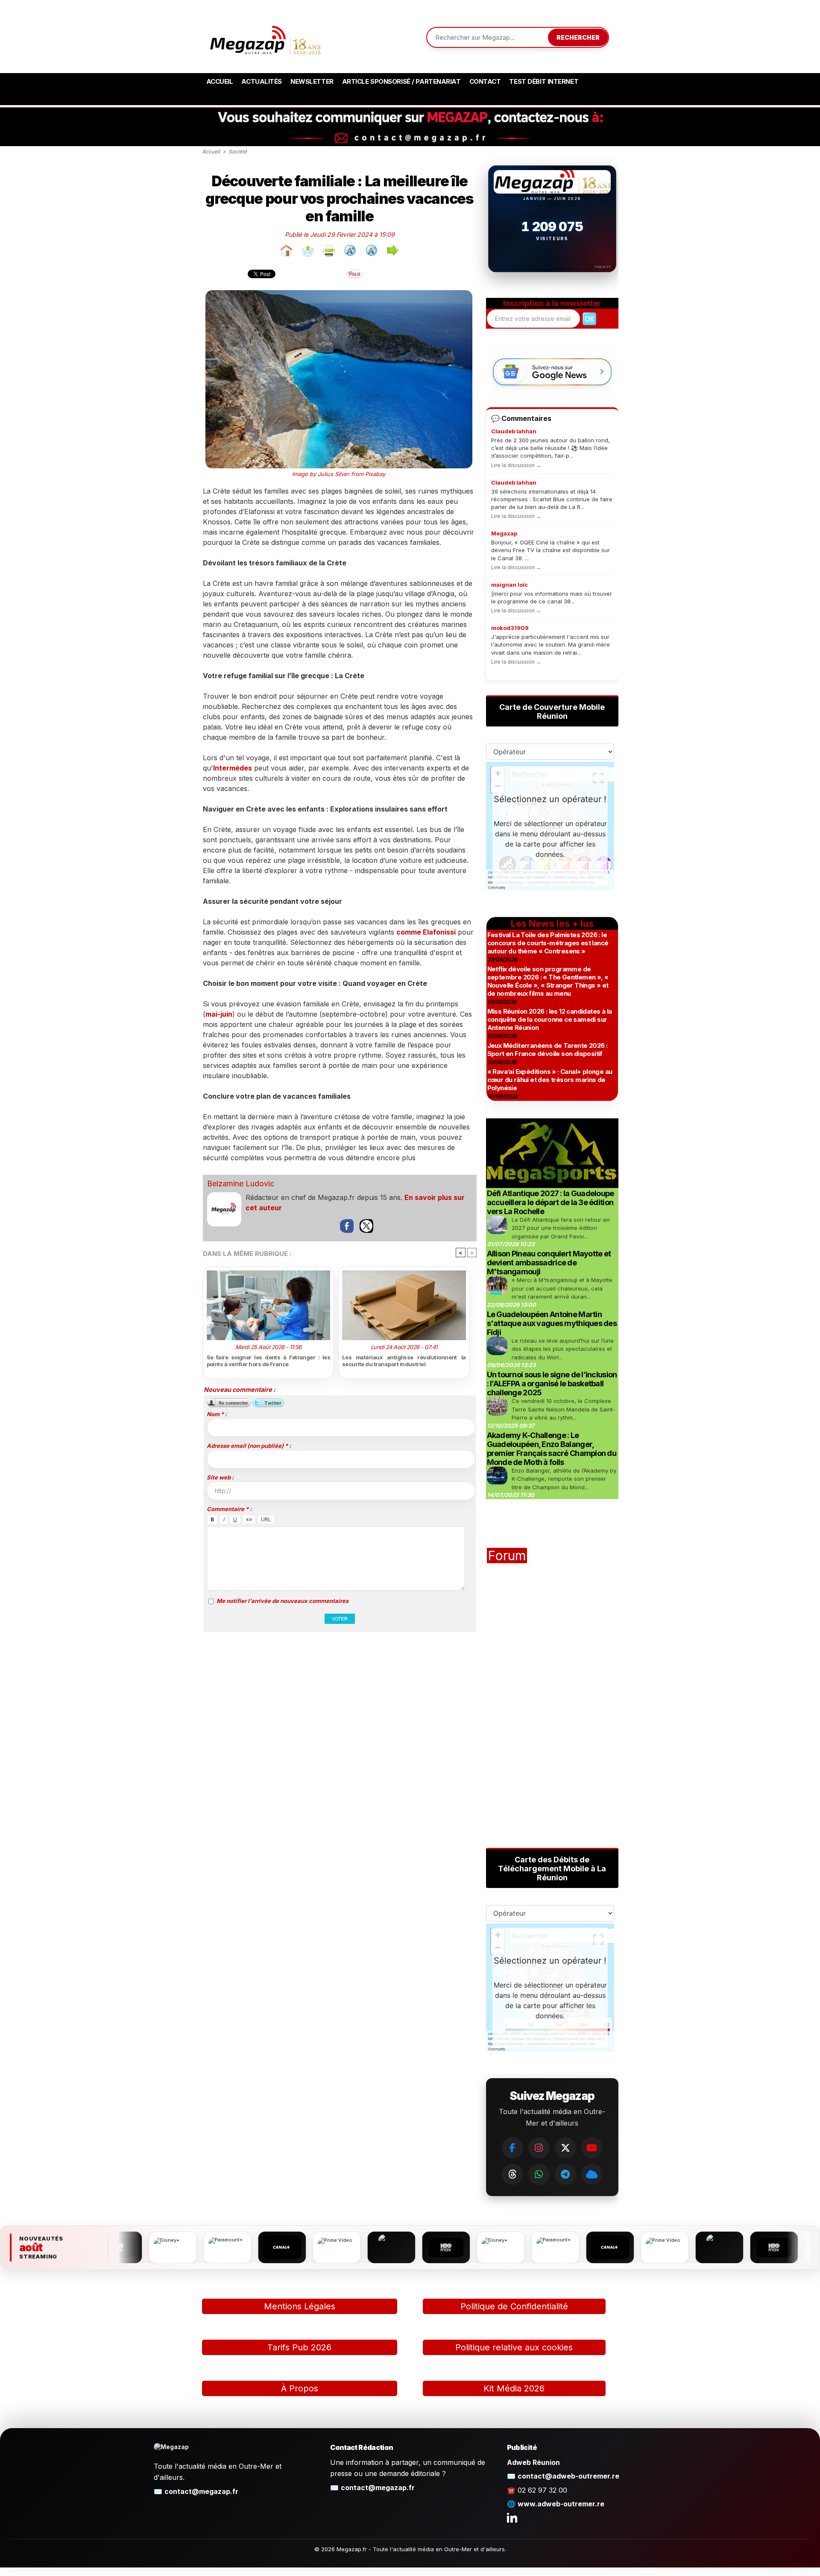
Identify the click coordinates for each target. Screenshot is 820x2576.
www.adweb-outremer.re (561, 2504)
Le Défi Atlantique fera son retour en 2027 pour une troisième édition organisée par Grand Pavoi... (561, 1228)
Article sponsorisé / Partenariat (401, 81)
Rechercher (578, 37)
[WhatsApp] (539, 2174)
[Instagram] (539, 2148)
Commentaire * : (229, 1509)
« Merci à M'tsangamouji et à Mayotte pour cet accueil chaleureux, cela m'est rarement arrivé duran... (562, 1288)
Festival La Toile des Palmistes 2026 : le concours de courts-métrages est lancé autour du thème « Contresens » (548, 943)
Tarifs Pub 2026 (299, 2347)
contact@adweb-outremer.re (568, 2476)
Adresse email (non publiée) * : (249, 1446)
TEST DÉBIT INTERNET (544, 81)
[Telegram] (565, 2174)
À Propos (300, 2388)
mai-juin (219, 1014)
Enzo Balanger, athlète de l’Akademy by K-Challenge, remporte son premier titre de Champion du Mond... (564, 1479)
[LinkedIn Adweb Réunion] (512, 2517)
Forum (507, 1556)
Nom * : (217, 1414)
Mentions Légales (300, 2306)
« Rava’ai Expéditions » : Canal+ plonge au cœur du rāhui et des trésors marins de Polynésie (550, 1080)
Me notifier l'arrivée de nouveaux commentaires (283, 1601)
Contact (485, 81)
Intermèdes (233, 768)
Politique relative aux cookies (514, 2347)
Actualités (262, 81)
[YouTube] (592, 2148)
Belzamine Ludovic (241, 1184)
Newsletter (312, 81)
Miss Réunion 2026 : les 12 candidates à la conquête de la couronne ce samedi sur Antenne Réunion (550, 1019)
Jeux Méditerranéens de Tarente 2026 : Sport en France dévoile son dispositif (548, 1050)
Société (238, 151)
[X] (565, 2148)
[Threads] (512, 2174)
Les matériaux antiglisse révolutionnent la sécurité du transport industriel (404, 1361)
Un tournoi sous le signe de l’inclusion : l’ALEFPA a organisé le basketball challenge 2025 (552, 1384)
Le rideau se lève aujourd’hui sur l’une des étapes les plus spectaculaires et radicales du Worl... (563, 1349)
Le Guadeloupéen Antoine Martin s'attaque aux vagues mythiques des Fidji (552, 1323)
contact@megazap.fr (201, 2491)
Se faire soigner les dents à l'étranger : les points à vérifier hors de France (269, 1361)
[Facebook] (512, 2148)
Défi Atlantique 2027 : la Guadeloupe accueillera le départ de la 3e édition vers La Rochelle (551, 1202)
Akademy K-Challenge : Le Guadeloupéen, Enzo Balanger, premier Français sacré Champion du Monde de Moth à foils (552, 1449)
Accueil (220, 81)
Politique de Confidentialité (514, 2306)
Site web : (220, 1477)
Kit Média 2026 (514, 2388)
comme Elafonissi (426, 932)
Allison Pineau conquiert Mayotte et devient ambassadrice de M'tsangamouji (549, 1263)
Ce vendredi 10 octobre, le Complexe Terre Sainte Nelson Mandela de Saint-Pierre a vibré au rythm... (564, 1409)
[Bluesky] (592, 2174)
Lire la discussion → (516, 465)
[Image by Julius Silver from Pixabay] (339, 293)
